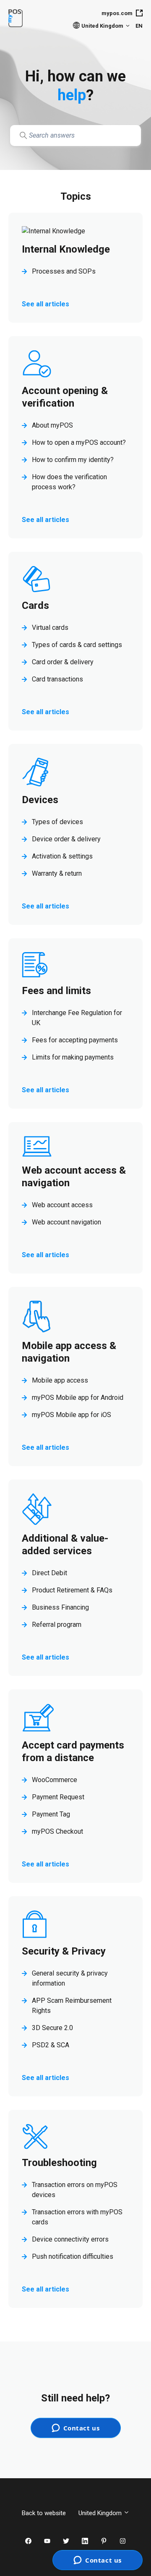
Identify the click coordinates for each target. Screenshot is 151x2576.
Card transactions (57, 679)
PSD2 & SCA (51, 2045)
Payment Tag (51, 1814)
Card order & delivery (63, 662)
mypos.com (117, 13)
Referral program (57, 1625)
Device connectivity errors (70, 2239)
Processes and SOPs (64, 271)
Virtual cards (50, 628)
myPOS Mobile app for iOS (72, 1415)
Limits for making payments (73, 1057)
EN (139, 26)
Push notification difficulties (73, 2256)
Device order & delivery (66, 839)
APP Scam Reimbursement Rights (72, 2006)
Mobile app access (60, 1380)
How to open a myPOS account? (79, 442)
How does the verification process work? (69, 482)
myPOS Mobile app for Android (78, 1398)
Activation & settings (62, 856)
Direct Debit (49, 1573)
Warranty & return (57, 873)
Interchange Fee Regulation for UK (77, 1018)
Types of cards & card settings (77, 645)
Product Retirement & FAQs (72, 1590)
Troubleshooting (59, 2163)
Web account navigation (66, 1222)
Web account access (62, 1205)
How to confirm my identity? (73, 460)
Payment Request (58, 1797)
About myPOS (52, 425)
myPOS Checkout (57, 1831)
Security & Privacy (64, 1951)
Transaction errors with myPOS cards (77, 2217)
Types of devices (57, 822)
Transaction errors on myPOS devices (75, 2190)
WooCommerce (55, 1780)
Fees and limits (56, 991)
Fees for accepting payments (75, 1040)
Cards (35, 606)
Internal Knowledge (66, 249)
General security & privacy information (70, 1978)
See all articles (46, 304)
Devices (40, 800)
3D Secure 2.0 (52, 2028)
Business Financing (60, 1607)
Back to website (44, 2513)
